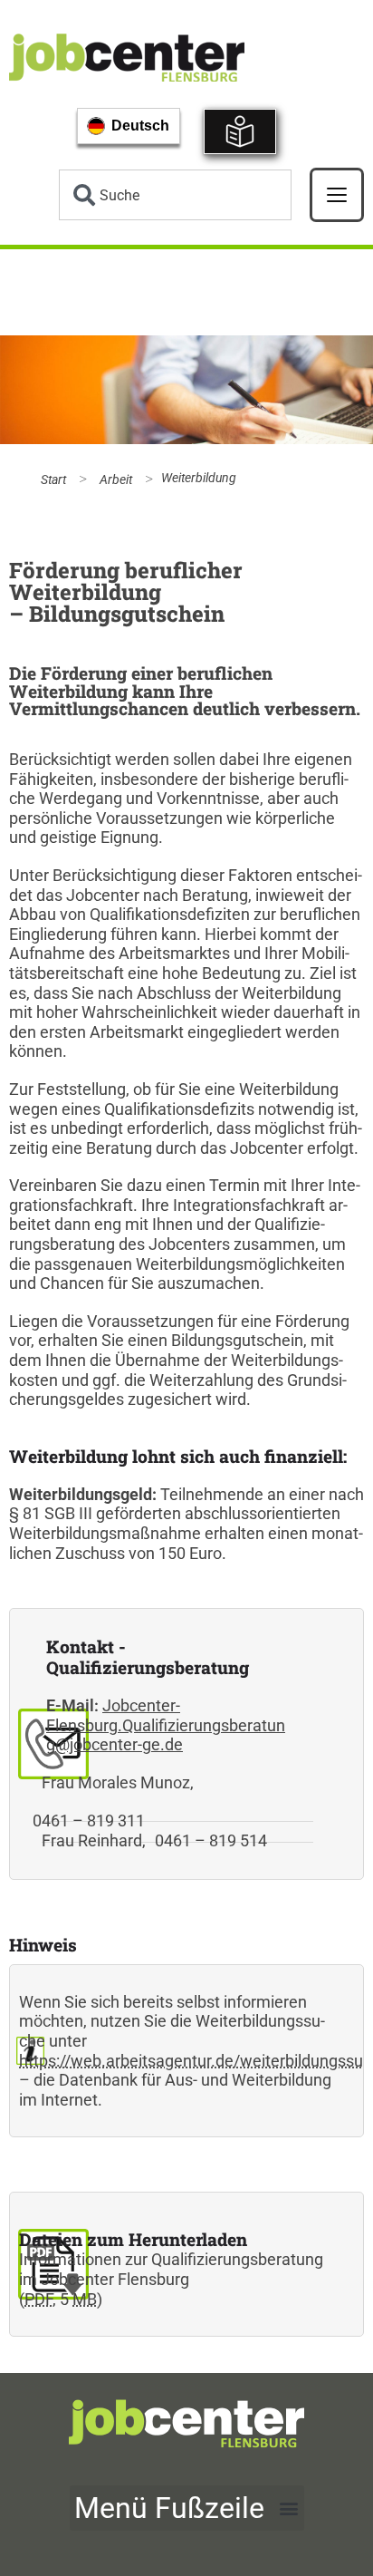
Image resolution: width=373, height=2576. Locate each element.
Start (53, 480)
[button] (187, 2508)
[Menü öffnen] (337, 195)
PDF (38, 2299)
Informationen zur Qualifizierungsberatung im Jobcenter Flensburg (171, 2269)
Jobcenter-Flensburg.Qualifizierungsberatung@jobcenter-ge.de (166, 1725)
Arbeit (116, 480)
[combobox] (175, 195)
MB (85, 2299)
